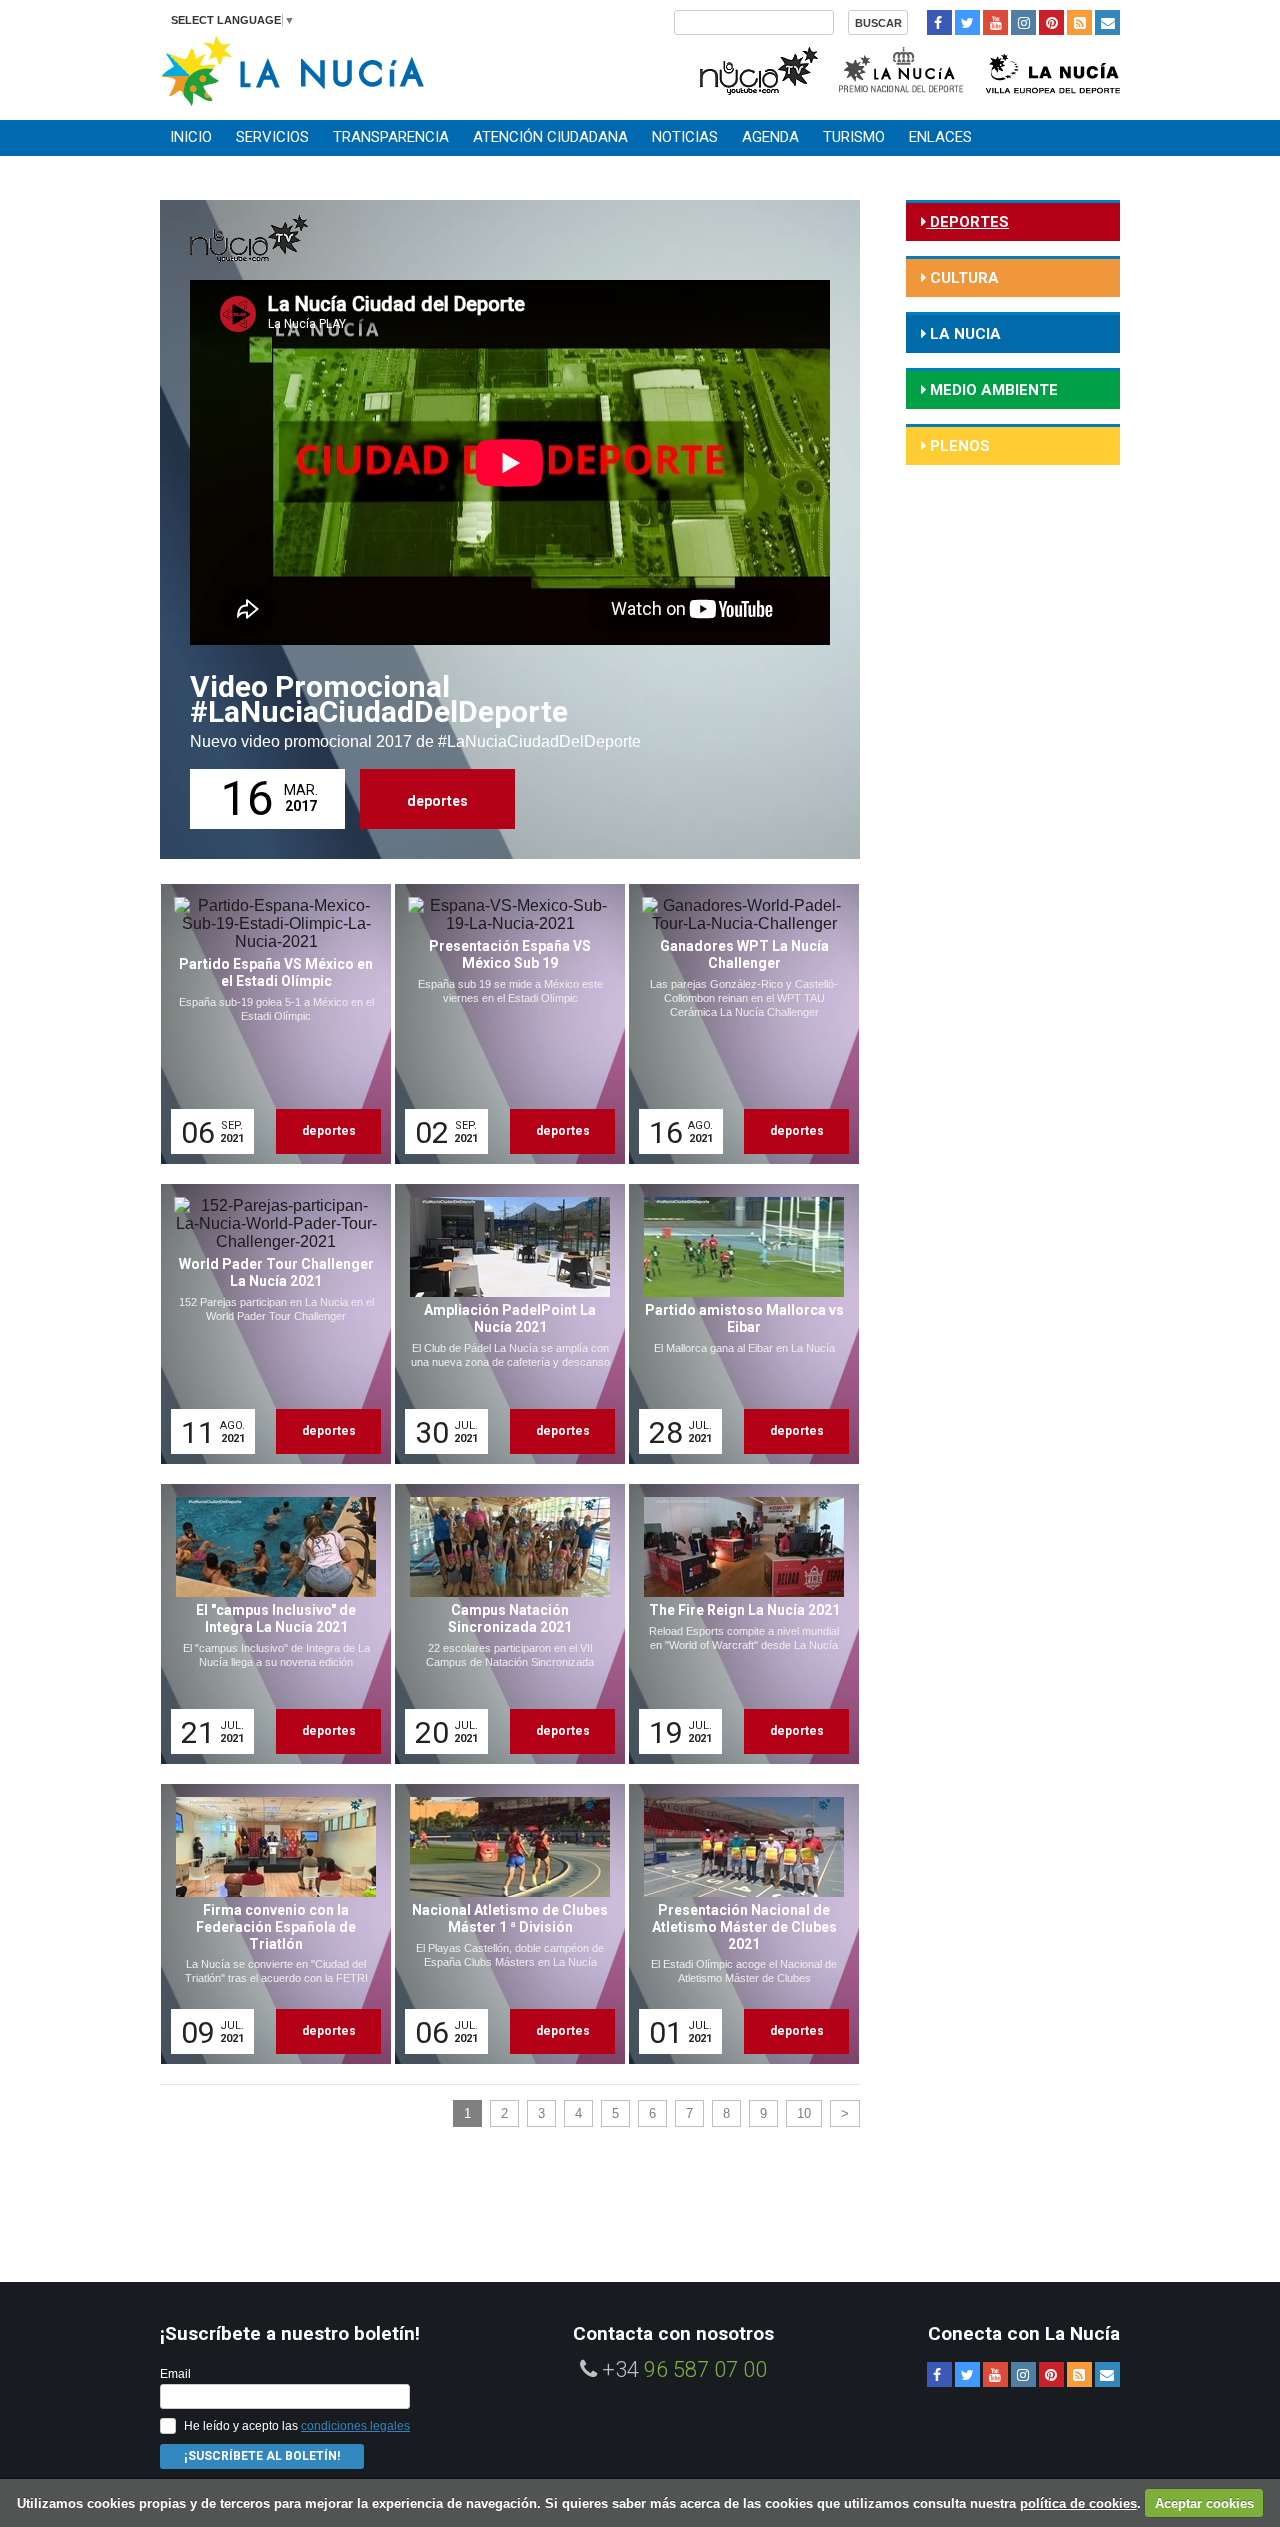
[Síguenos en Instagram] (1023, 22)
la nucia (963, 334)
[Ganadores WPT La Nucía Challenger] (737, 1024)
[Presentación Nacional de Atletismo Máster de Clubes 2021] (737, 1924)
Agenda (770, 137)
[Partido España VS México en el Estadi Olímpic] (269, 1024)
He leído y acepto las (297, 2426)
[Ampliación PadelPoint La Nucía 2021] (503, 1324)
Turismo (854, 137)
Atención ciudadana (550, 137)
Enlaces (940, 137)
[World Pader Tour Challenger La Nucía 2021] (269, 1324)
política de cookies (1078, 2503)
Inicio (191, 137)
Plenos (958, 446)
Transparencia (391, 137)
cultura (962, 278)
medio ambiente (992, 390)
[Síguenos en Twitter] (967, 22)
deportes (437, 801)
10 (804, 2113)
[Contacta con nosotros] (1107, 22)
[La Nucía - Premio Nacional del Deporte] (902, 68)
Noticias (685, 137)
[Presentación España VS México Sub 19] (503, 1024)
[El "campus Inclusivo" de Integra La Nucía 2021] (269, 1624)
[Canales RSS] (1079, 22)
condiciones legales (355, 2426)
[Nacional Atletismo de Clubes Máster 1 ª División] (503, 1924)
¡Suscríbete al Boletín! (262, 2456)
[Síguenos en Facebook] (939, 22)
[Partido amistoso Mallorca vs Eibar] (737, 1324)
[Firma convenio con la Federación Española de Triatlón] (269, 1924)
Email (175, 2374)
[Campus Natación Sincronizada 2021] (503, 1624)
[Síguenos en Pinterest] (1051, 22)
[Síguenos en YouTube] (995, 22)
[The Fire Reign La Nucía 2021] (737, 1624)
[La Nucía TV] (757, 68)
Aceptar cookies (1204, 2503)
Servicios (272, 137)
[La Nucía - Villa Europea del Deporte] (1053, 68)
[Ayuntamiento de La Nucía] (292, 69)
